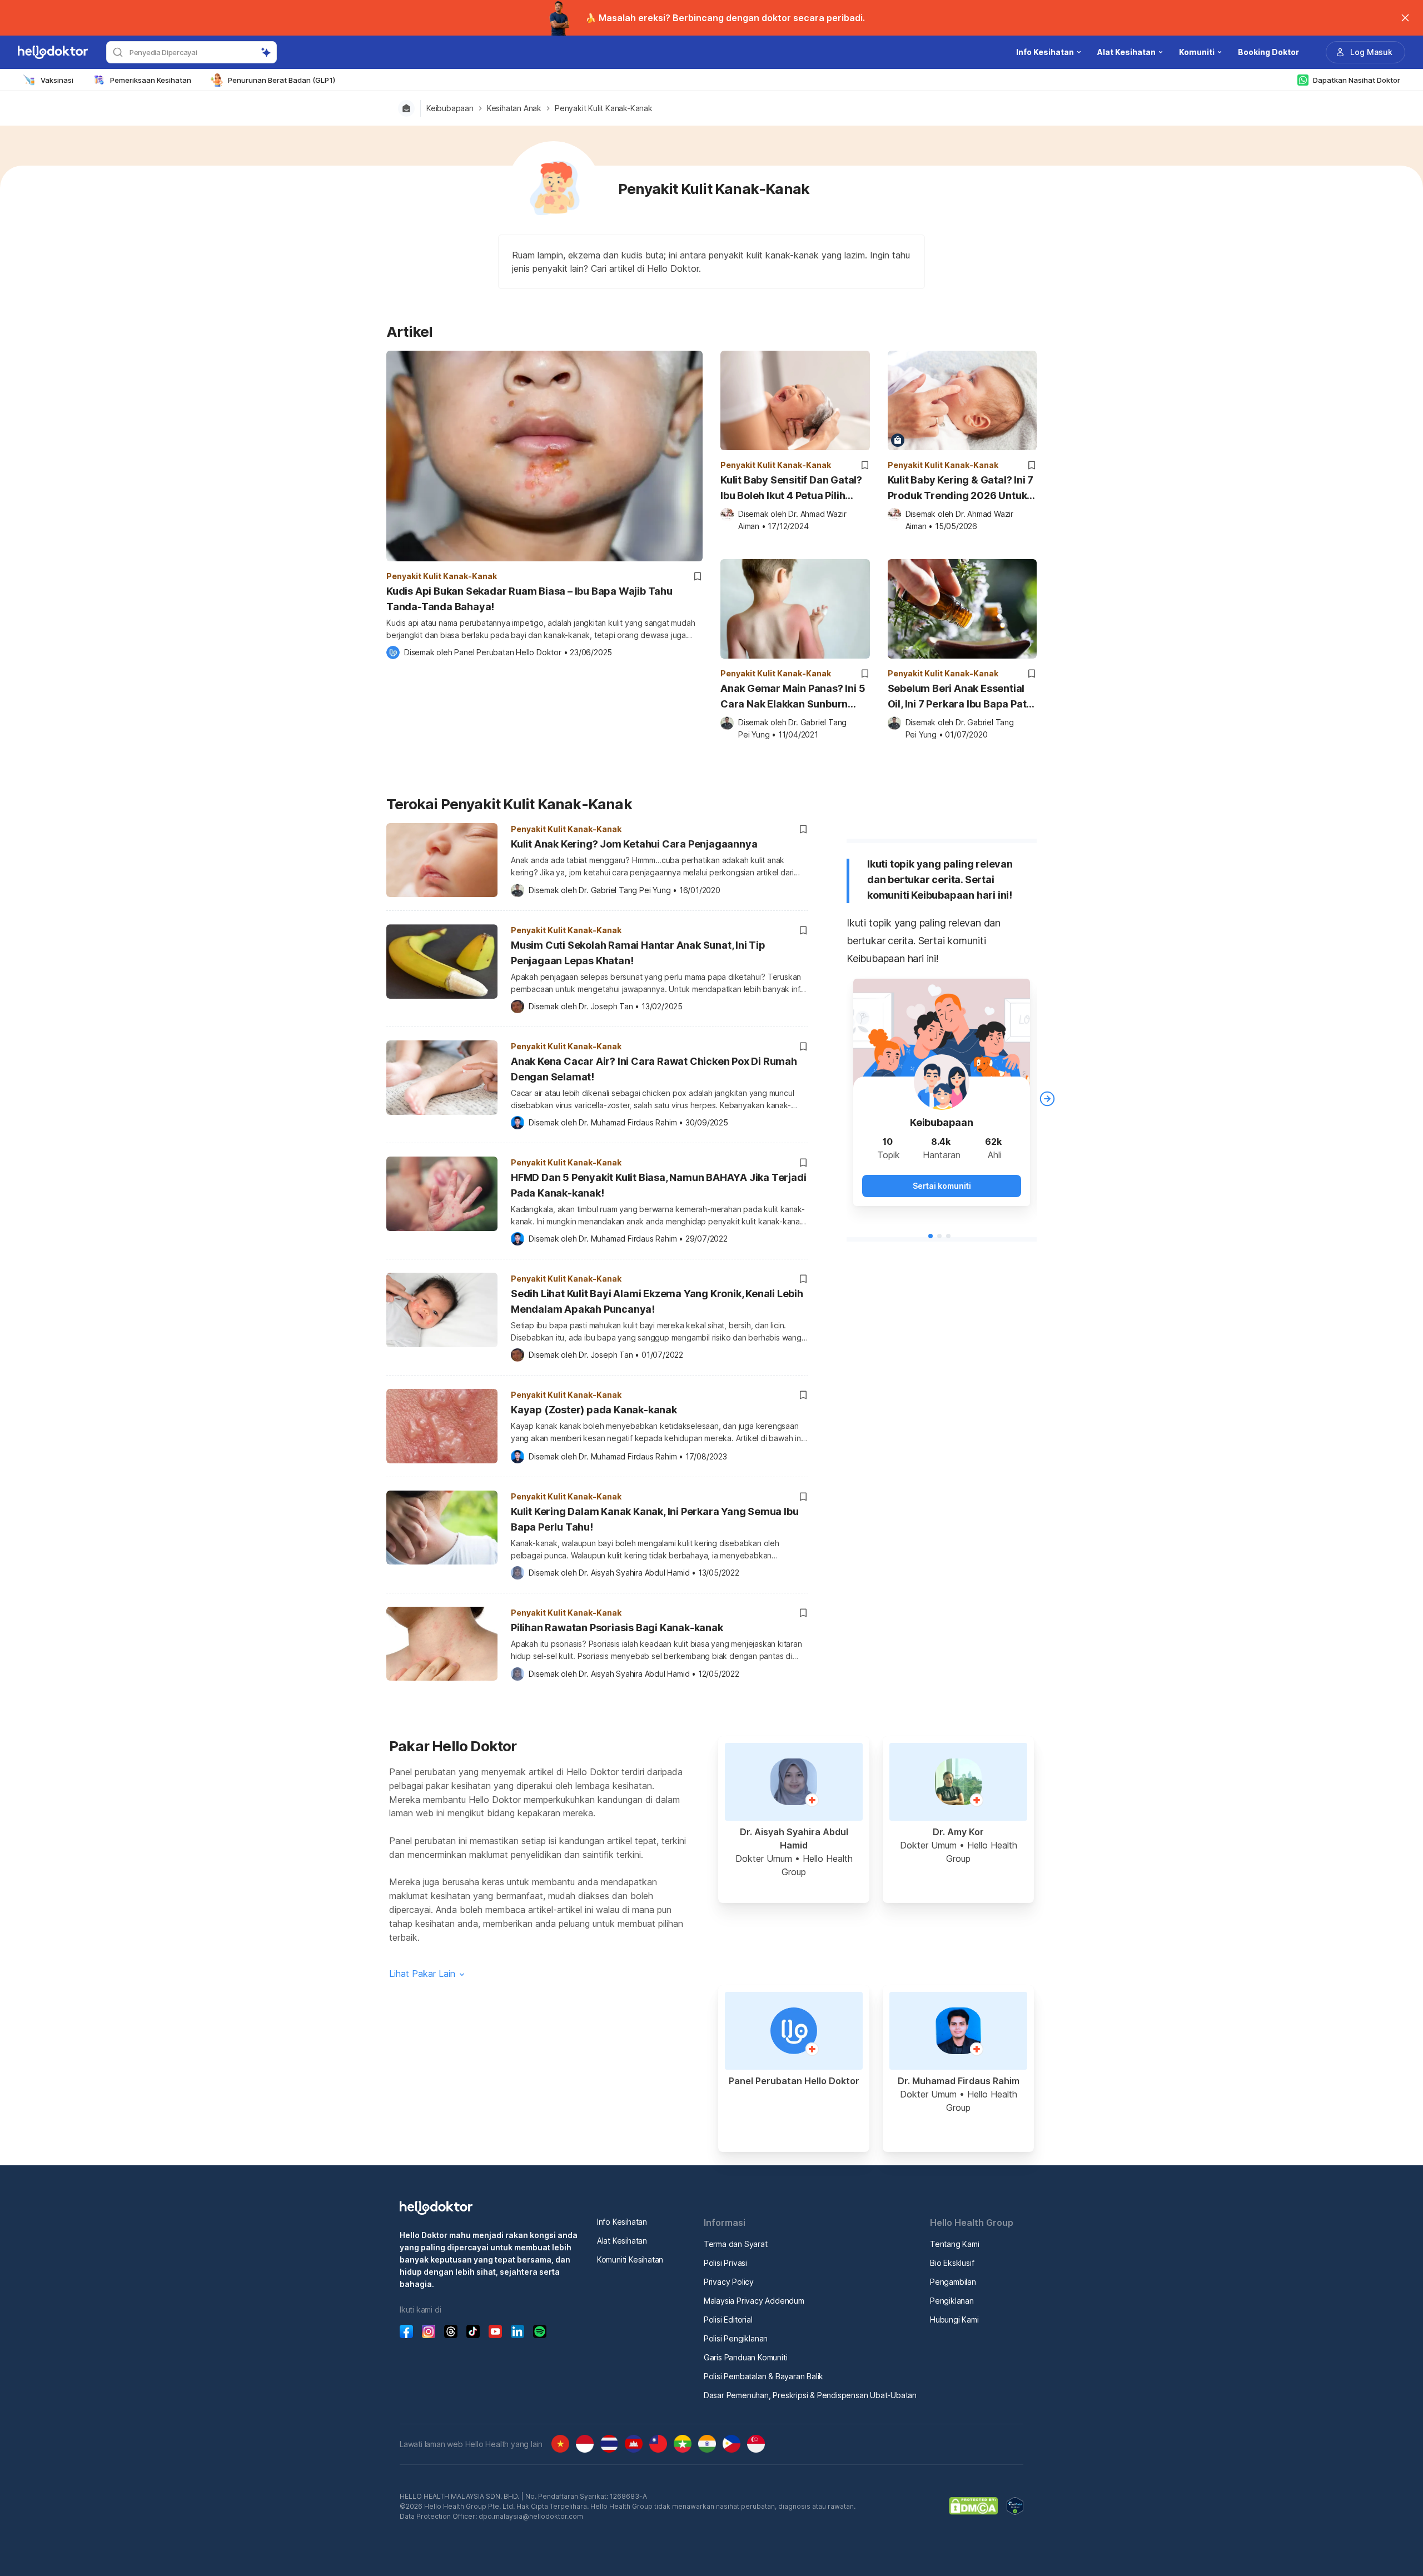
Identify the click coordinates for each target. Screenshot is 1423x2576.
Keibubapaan (450, 108)
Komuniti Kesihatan (630, 2259)
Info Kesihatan (622, 2222)
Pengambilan (953, 2282)
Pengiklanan (952, 2301)
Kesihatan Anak (514, 108)
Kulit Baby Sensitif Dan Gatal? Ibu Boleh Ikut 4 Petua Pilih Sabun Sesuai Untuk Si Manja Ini (791, 489)
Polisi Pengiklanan (736, 2338)
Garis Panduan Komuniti (746, 2357)
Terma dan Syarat (736, 2244)
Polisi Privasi (725, 2263)
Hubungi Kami (954, 2320)
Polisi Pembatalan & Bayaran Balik (763, 2376)
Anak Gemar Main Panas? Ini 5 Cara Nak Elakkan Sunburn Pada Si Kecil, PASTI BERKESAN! (793, 697)
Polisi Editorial (728, 2320)
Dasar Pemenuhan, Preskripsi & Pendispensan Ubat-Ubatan (810, 2395)
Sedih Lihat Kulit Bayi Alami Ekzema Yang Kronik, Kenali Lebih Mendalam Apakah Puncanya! (657, 1301)
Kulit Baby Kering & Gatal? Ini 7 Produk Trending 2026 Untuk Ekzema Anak (961, 489)
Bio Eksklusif (952, 2263)
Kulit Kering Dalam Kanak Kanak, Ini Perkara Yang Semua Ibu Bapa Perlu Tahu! (655, 1519)
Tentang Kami (955, 2244)
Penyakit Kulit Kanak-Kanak (604, 108)
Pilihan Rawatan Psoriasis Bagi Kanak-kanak (617, 1628)
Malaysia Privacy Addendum (754, 2301)
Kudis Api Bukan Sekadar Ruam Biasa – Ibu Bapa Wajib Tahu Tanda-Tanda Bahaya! (529, 599)
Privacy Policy (729, 2282)
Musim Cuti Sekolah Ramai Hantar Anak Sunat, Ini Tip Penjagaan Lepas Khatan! (638, 953)
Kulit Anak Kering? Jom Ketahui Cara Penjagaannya (634, 844)
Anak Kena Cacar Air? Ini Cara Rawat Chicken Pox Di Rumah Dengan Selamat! (654, 1069)
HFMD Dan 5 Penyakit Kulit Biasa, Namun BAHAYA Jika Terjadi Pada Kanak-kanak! (658, 1185)
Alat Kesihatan (622, 2241)
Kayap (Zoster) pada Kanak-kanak (594, 1410)
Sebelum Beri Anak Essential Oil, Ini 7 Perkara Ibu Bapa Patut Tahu (962, 697)
